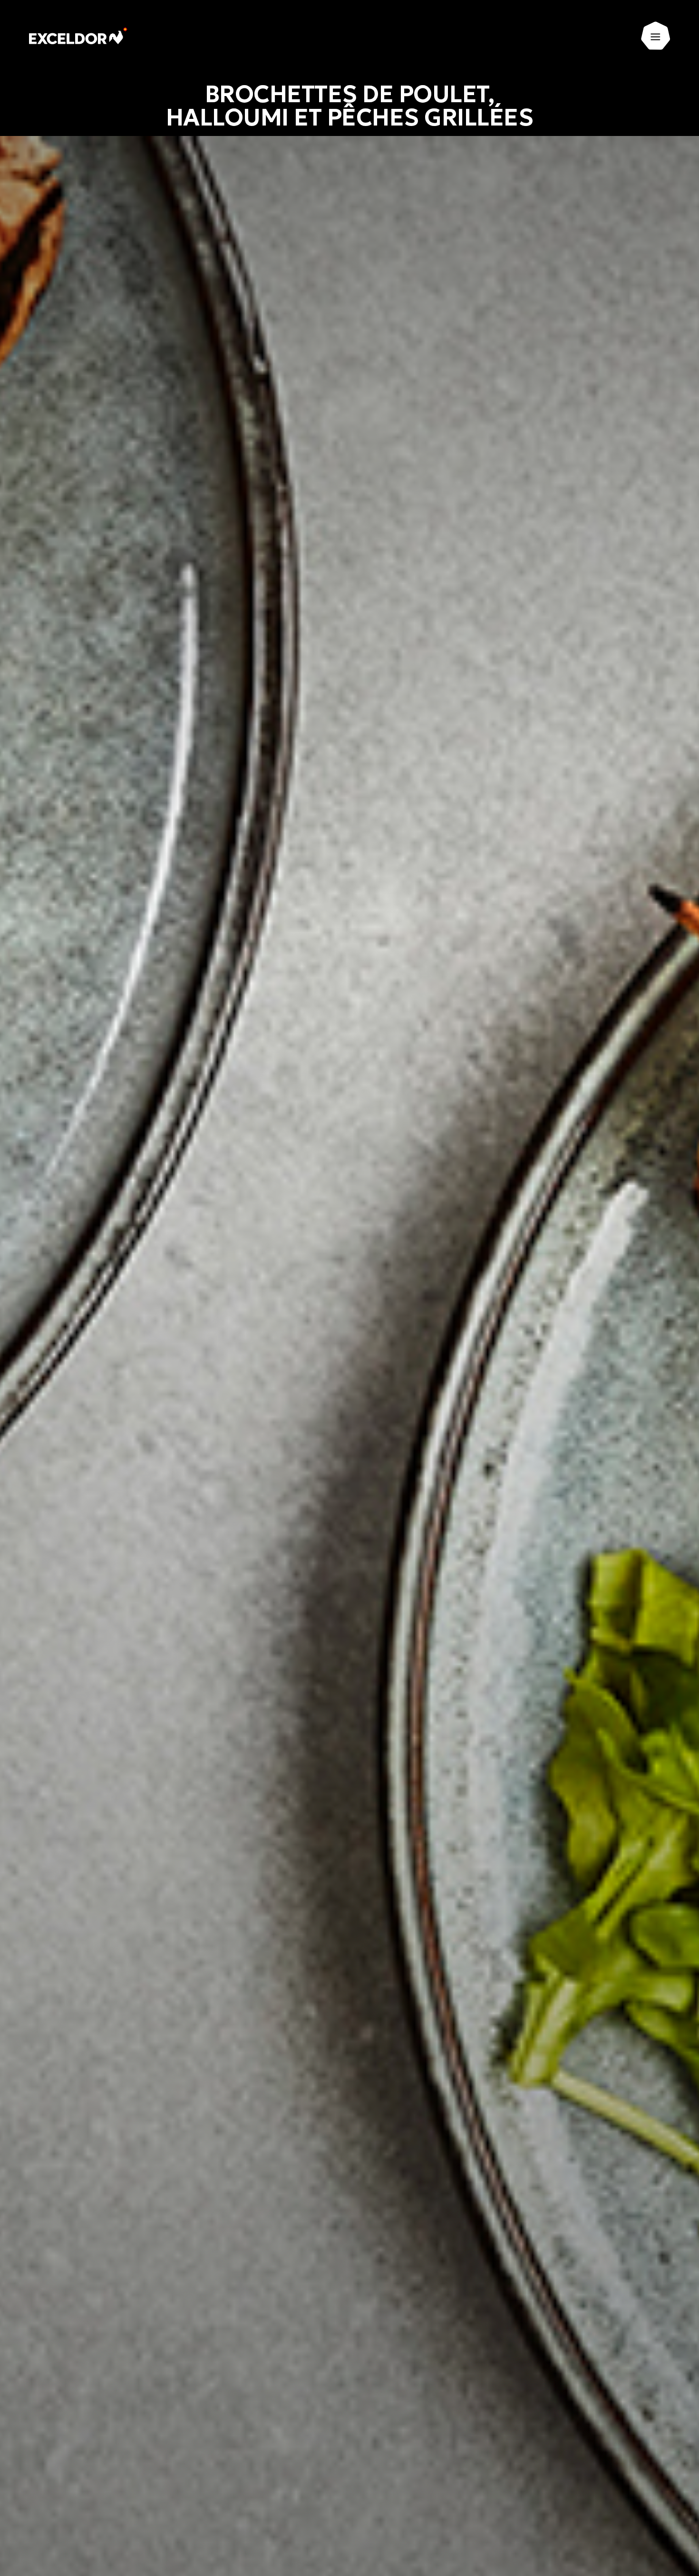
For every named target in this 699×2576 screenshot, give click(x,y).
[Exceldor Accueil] (79, 36)
